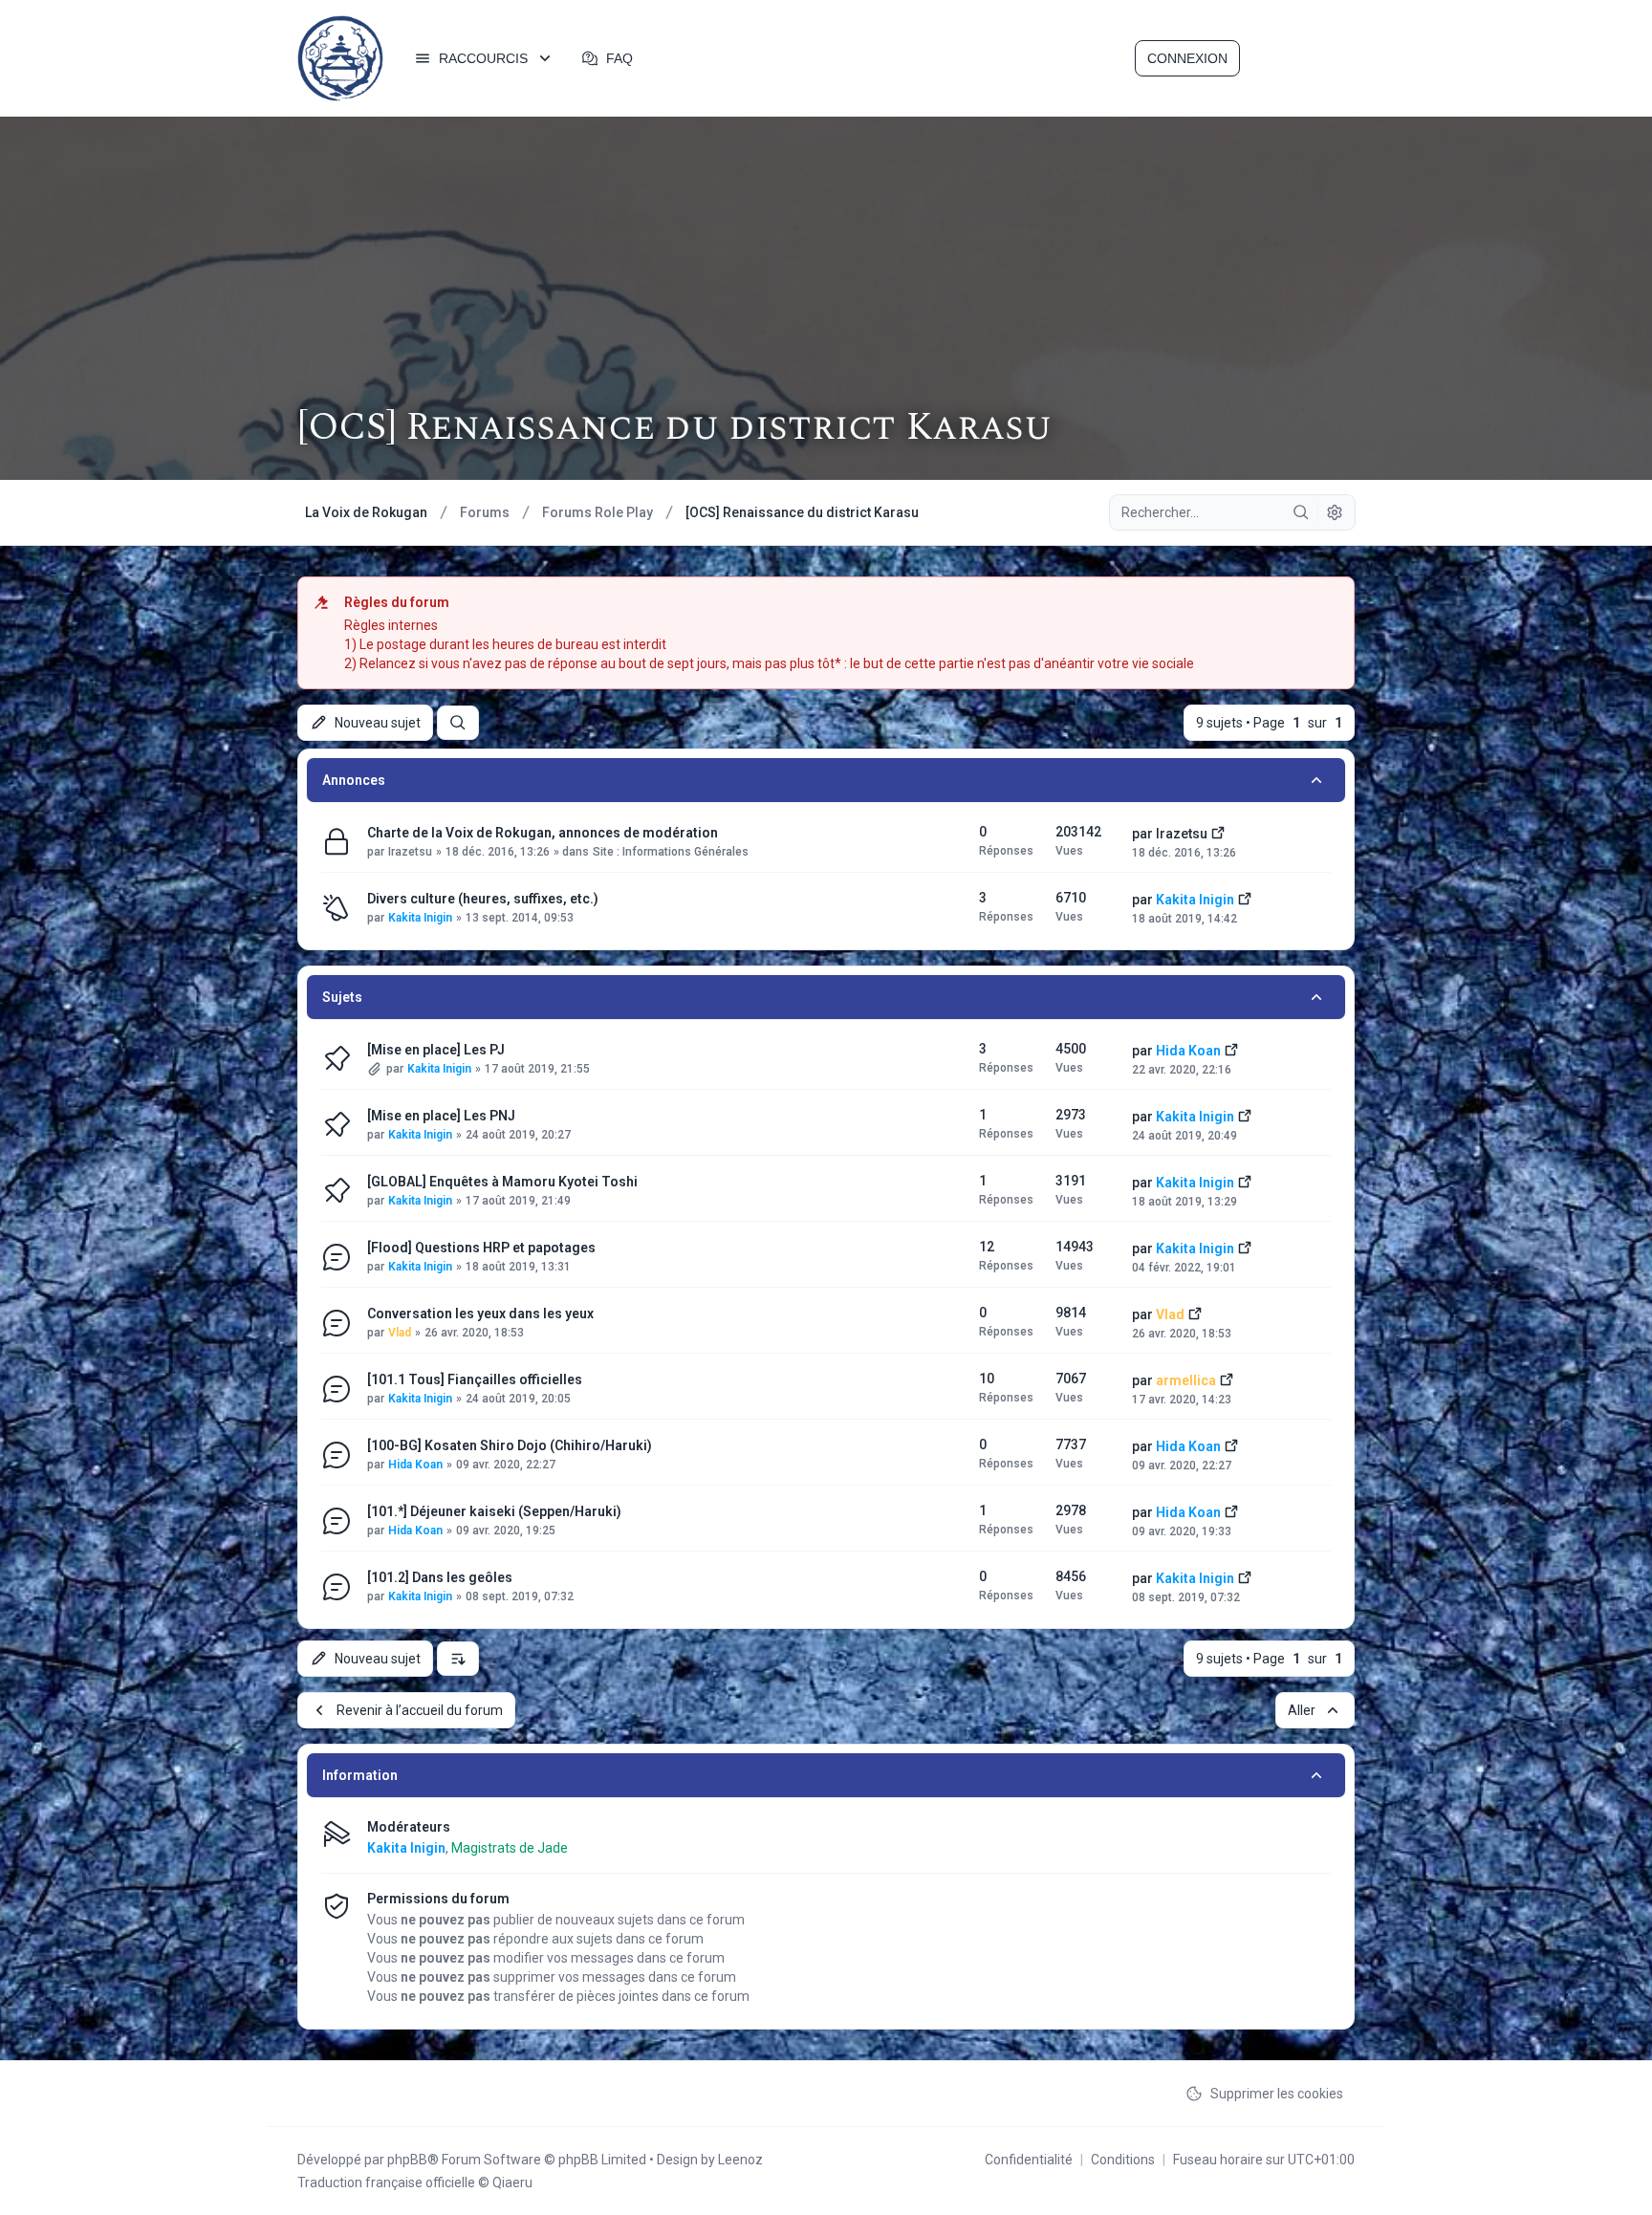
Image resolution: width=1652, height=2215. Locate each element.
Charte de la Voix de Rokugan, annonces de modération (543, 833)
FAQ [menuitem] (619, 58)
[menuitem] (484, 58)
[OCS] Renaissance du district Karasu (674, 428)
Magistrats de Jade (510, 1848)
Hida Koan (1188, 1051)
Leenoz (740, 2160)
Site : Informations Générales (671, 852)
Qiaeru (512, 2182)
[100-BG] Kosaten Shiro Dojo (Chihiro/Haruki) (510, 1445)
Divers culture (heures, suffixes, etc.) (483, 899)
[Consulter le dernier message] (1218, 832)
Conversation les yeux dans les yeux (480, 1314)
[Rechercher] (1301, 512)
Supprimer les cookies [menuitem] (1277, 2094)
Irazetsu (410, 852)
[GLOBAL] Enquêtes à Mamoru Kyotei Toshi (502, 1182)
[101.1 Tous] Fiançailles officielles (475, 1379)
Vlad (400, 1333)
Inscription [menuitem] (1299, 58)
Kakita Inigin (420, 918)
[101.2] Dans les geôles (440, 1577)
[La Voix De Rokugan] (340, 58)
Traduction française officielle (386, 2182)
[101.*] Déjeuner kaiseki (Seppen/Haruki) (494, 1511)
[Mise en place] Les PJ (436, 1050)
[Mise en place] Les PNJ (441, 1116)
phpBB (407, 2160)
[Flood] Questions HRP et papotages (481, 1248)
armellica (1186, 1380)
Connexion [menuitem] (1187, 58)
